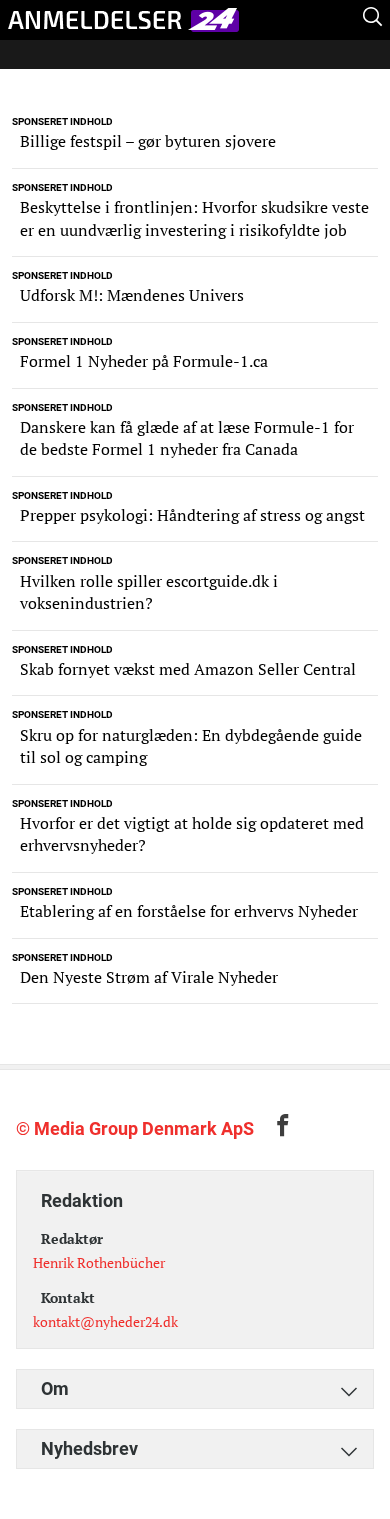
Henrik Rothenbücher (99, 1262)
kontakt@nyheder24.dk (105, 1321)
